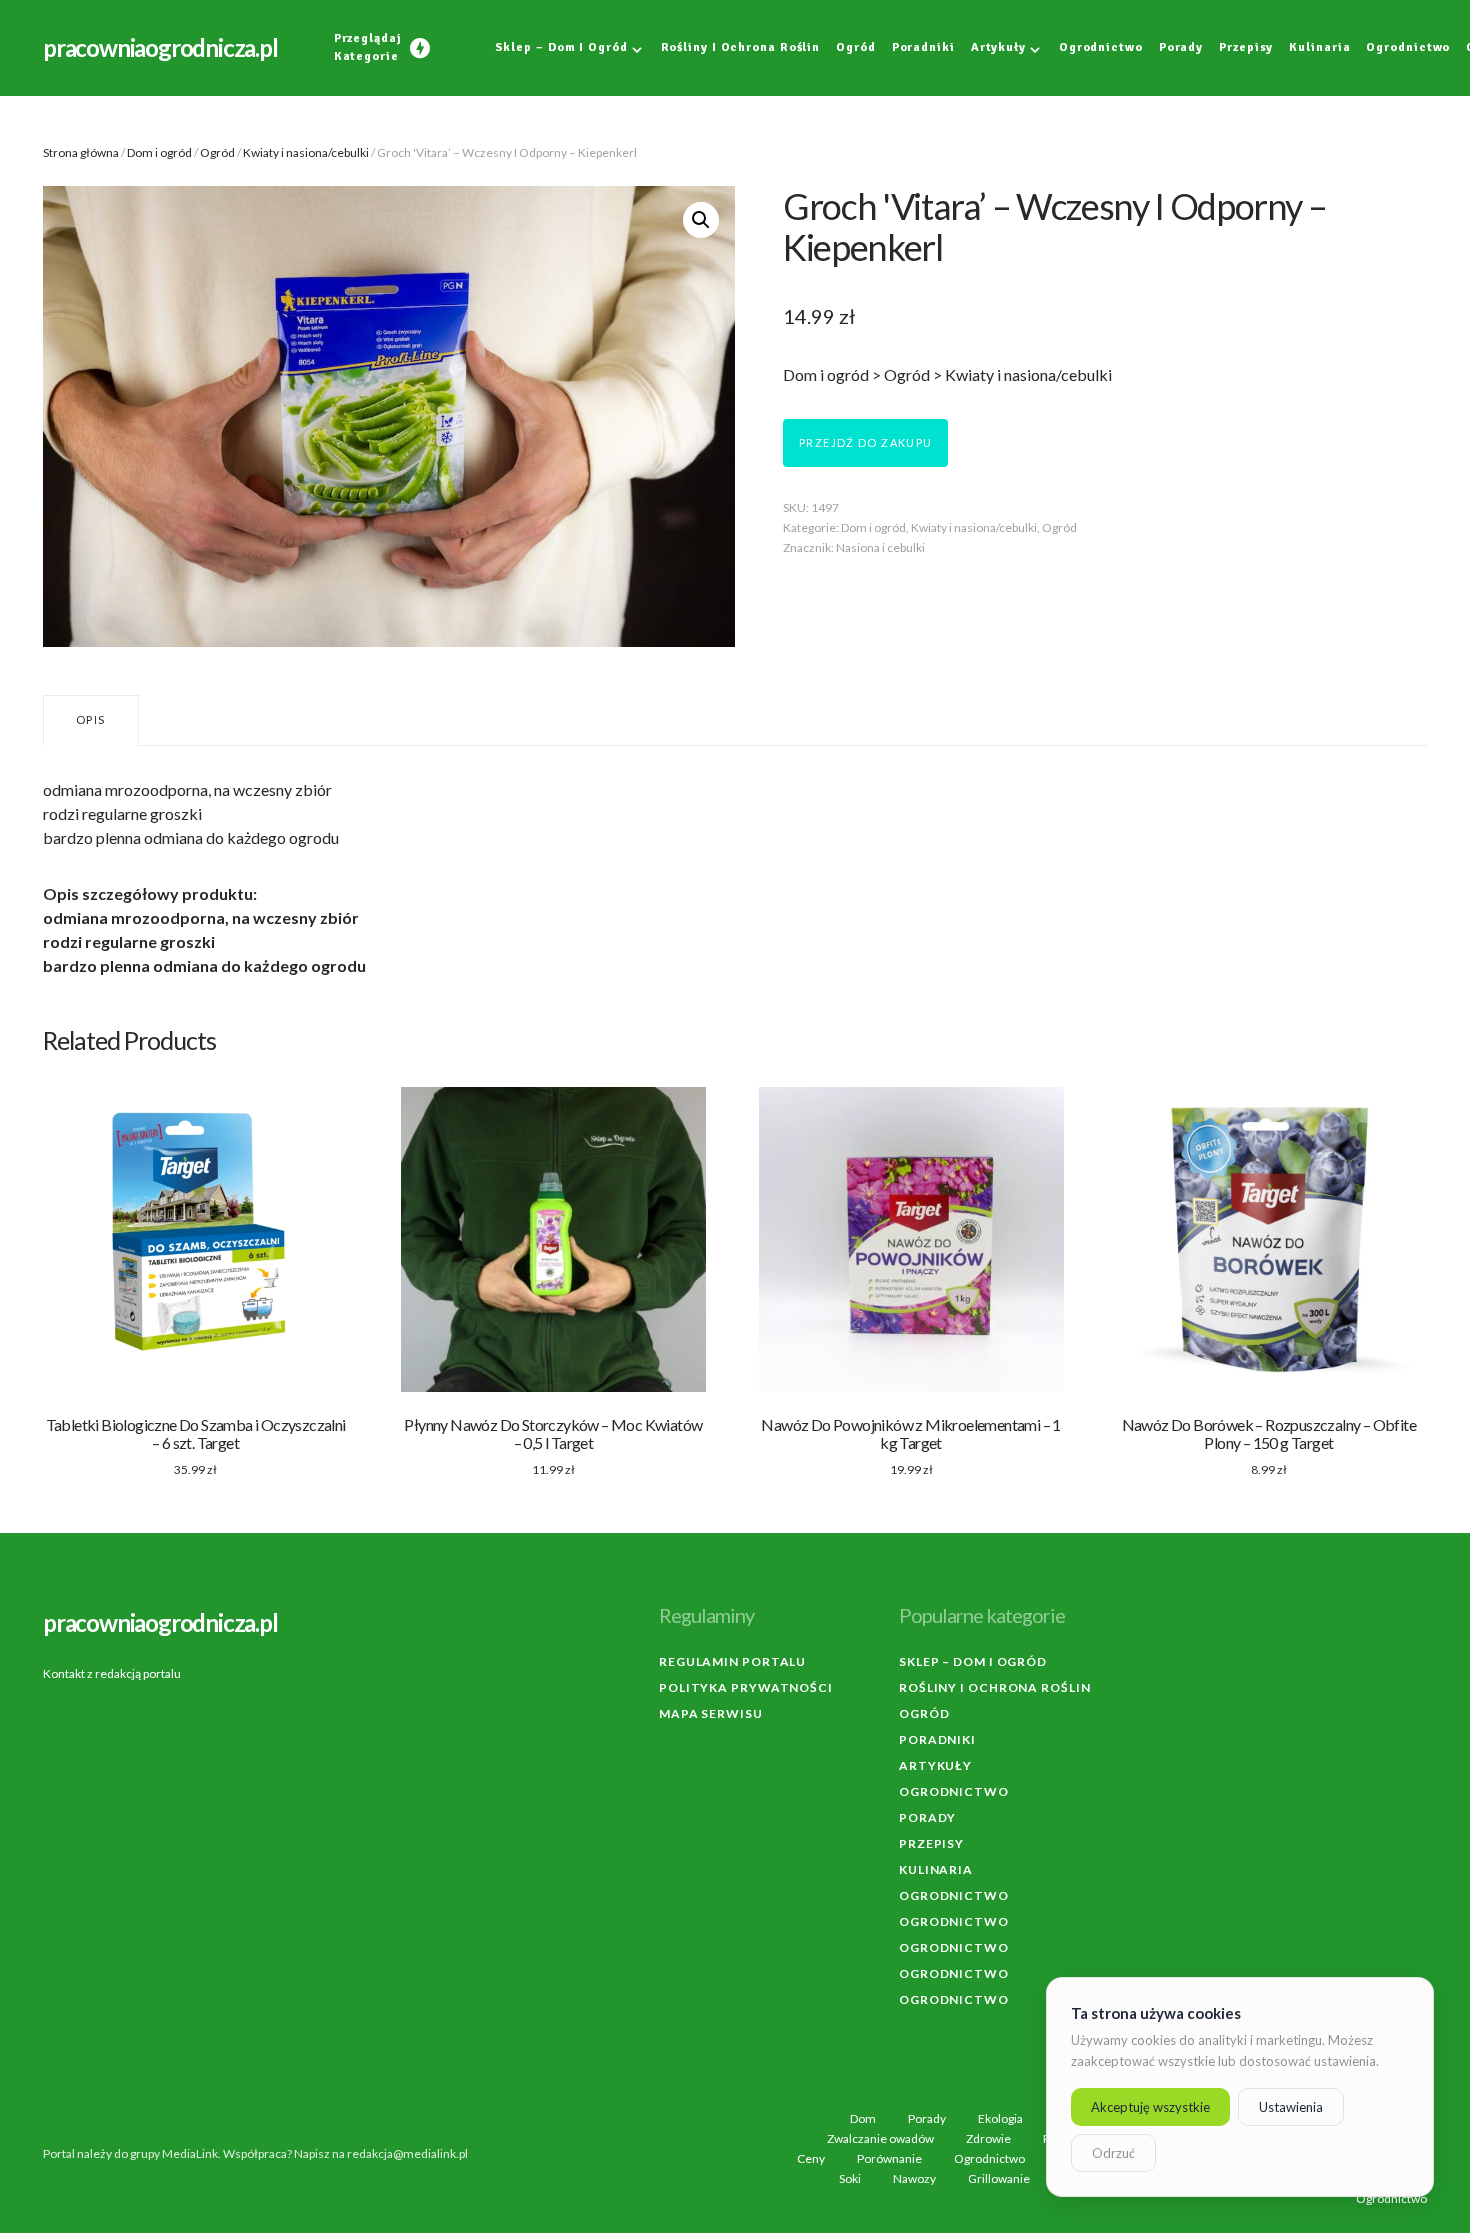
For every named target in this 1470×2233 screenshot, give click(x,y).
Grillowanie (999, 2179)
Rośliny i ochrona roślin (995, 1687)
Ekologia (1000, 2119)
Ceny (811, 2159)
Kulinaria (936, 1869)
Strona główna (81, 152)
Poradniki (937, 1739)
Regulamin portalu (732, 1661)
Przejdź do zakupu (865, 442)
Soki (850, 2179)
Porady (927, 1817)
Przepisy (931, 1843)
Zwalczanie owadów (880, 2139)
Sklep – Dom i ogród (973, 1661)
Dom (863, 2119)
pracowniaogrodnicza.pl (160, 47)
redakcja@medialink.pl (407, 2153)
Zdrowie (988, 2139)
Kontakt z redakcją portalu (112, 1673)
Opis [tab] (91, 719)
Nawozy (914, 2179)
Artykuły (935, 1765)
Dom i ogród (159, 152)
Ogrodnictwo (954, 1791)
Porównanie (889, 2159)
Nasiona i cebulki (880, 547)
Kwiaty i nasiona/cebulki (306, 152)
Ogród (217, 152)
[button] (701, 220)
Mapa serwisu (711, 1713)
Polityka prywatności (746, 1687)
